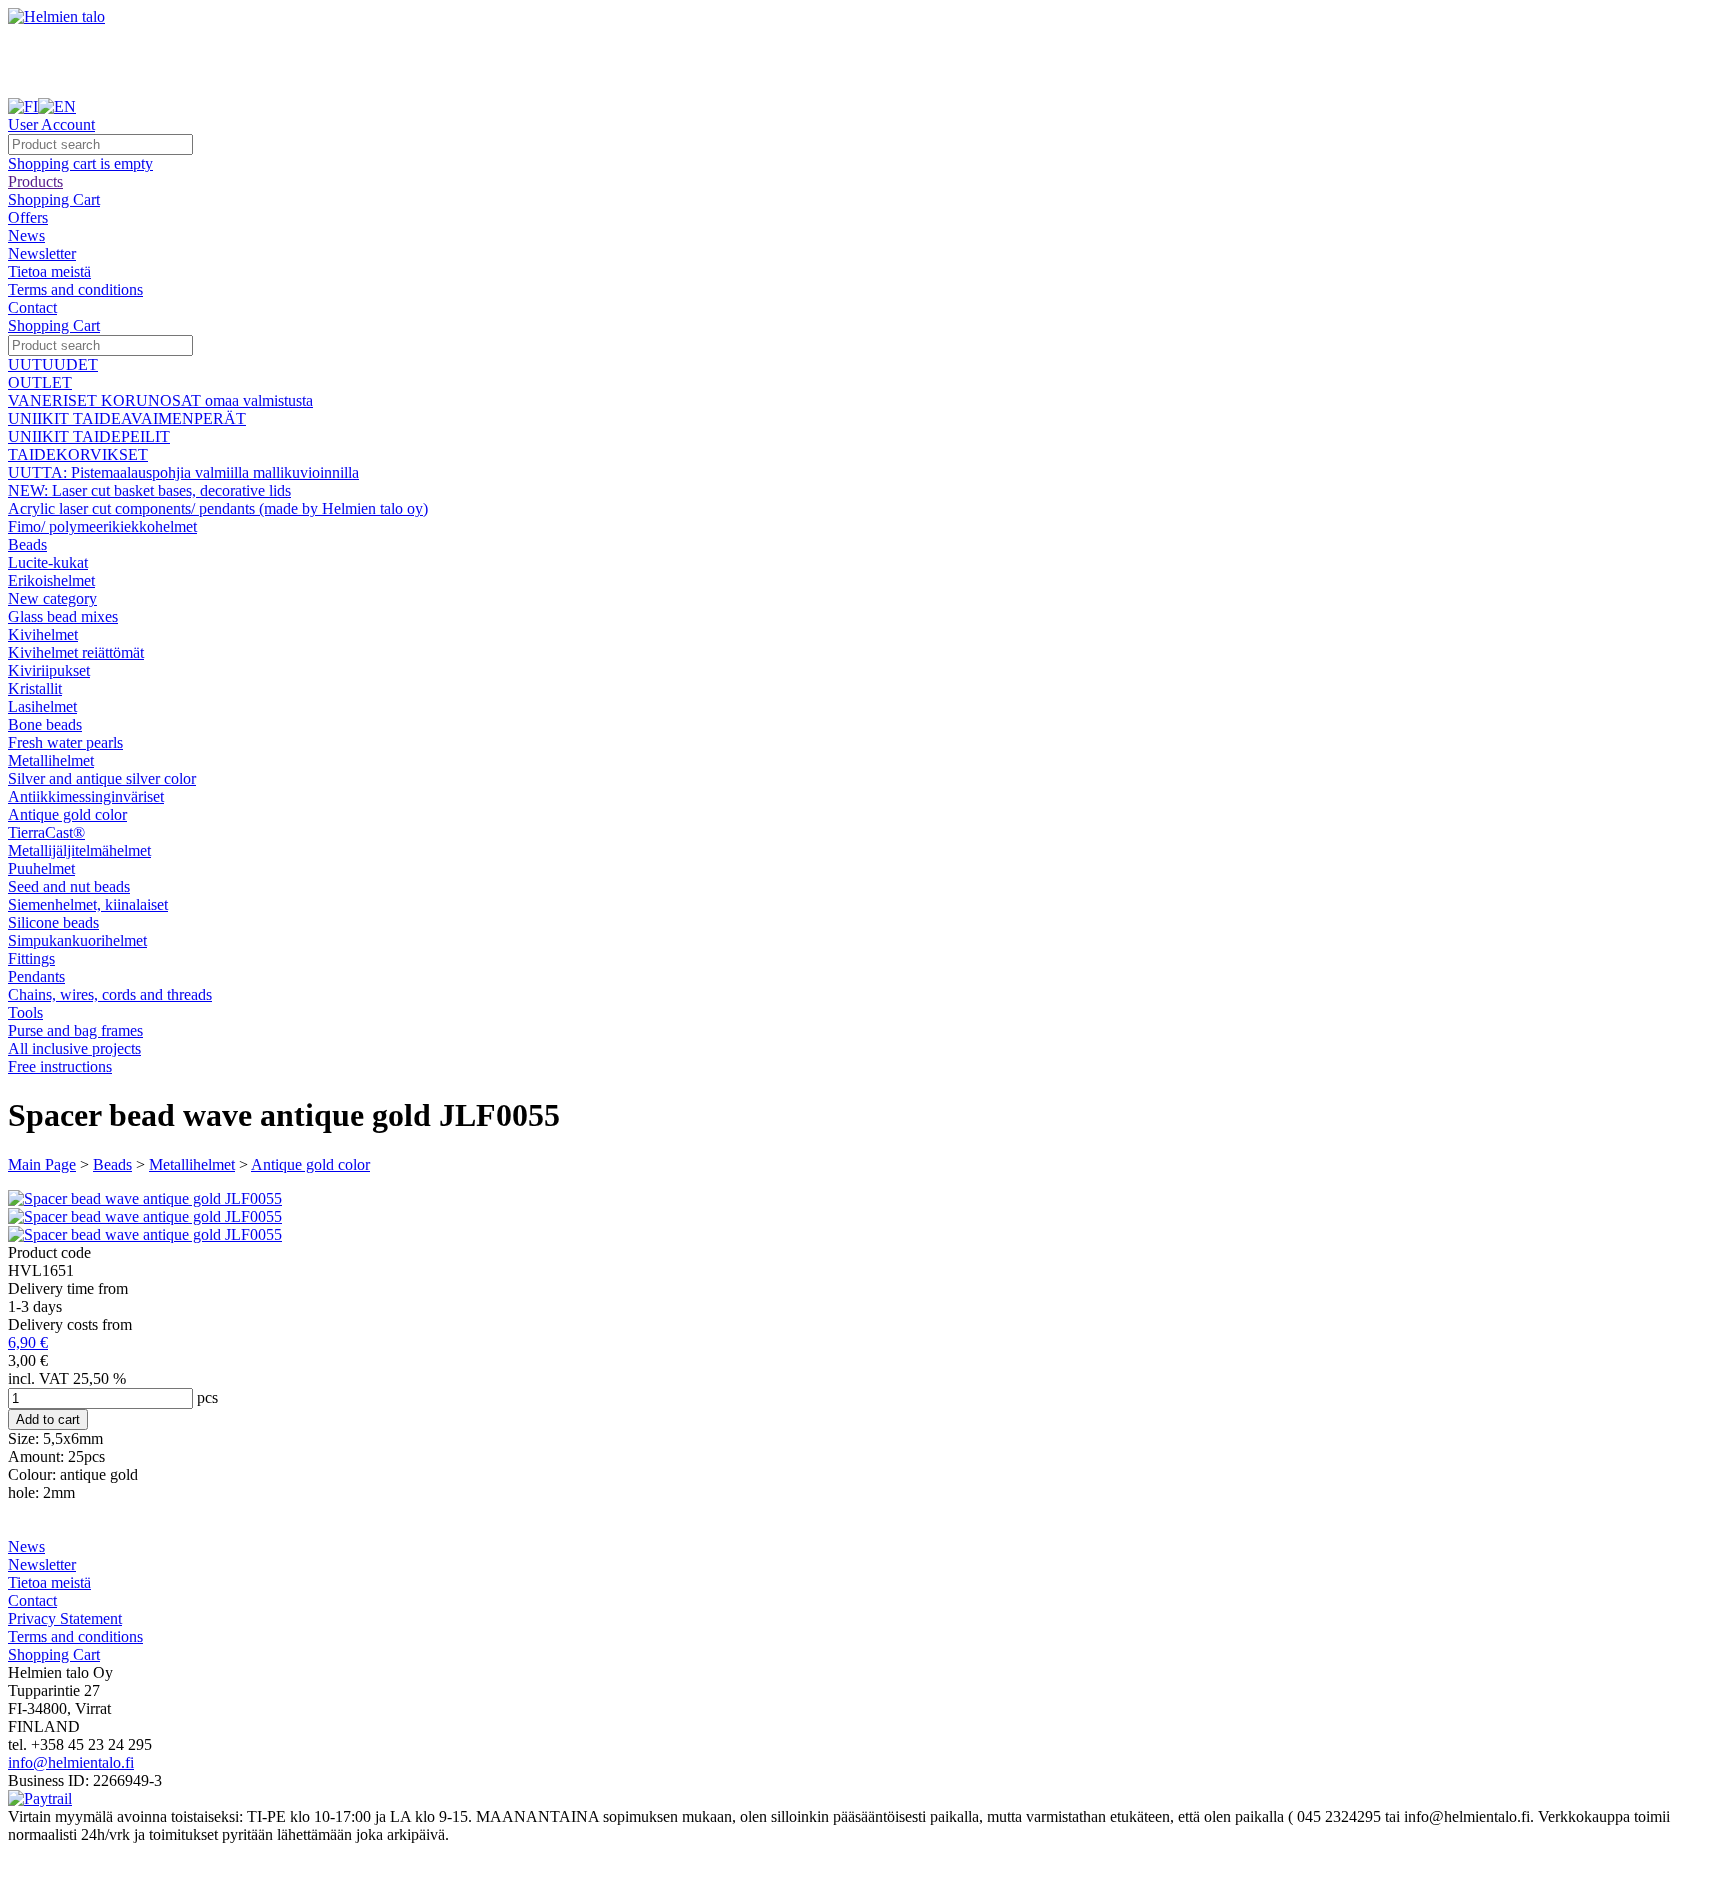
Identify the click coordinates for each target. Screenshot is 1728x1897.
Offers (28, 217)
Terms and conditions (75, 289)
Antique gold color (67, 814)
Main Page (42, 1164)
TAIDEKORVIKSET (78, 454)
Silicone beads (53, 922)
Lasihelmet (42, 706)
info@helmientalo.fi (71, 1762)
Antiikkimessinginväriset (86, 796)
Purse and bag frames (75, 1030)
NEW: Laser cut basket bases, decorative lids (149, 490)
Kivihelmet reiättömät (76, 652)
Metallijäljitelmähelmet (79, 850)
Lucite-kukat (48, 562)
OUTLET (40, 382)
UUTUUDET (53, 364)
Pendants (36, 976)
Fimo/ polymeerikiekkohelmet (102, 526)
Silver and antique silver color (102, 778)
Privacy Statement (65, 1618)
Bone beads (45, 724)
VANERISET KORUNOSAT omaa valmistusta (160, 400)
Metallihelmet (51, 760)
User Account (51, 124)
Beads (27, 544)
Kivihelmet (43, 634)
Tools (25, 1012)
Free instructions (60, 1066)
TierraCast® (46, 832)
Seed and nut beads (69, 886)
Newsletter (42, 253)
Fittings (31, 958)
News (26, 235)
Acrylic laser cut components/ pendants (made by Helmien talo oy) (218, 508)
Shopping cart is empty (80, 163)
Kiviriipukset (49, 670)
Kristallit (35, 688)
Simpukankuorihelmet (77, 940)
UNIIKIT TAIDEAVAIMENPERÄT (127, 418)
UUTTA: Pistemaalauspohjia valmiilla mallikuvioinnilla (183, 472)
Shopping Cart (54, 199)
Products (35, 181)
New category (52, 598)
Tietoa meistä (49, 271)
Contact (32, 307)
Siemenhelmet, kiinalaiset (88, 904)
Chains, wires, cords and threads (110, 994)
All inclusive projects (74, 1048)
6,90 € (28, 1342)
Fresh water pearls (65, 742)
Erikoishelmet (51, 580)
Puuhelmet (41, 868)
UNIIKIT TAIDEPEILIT (89, 436)
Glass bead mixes (63, 616)
